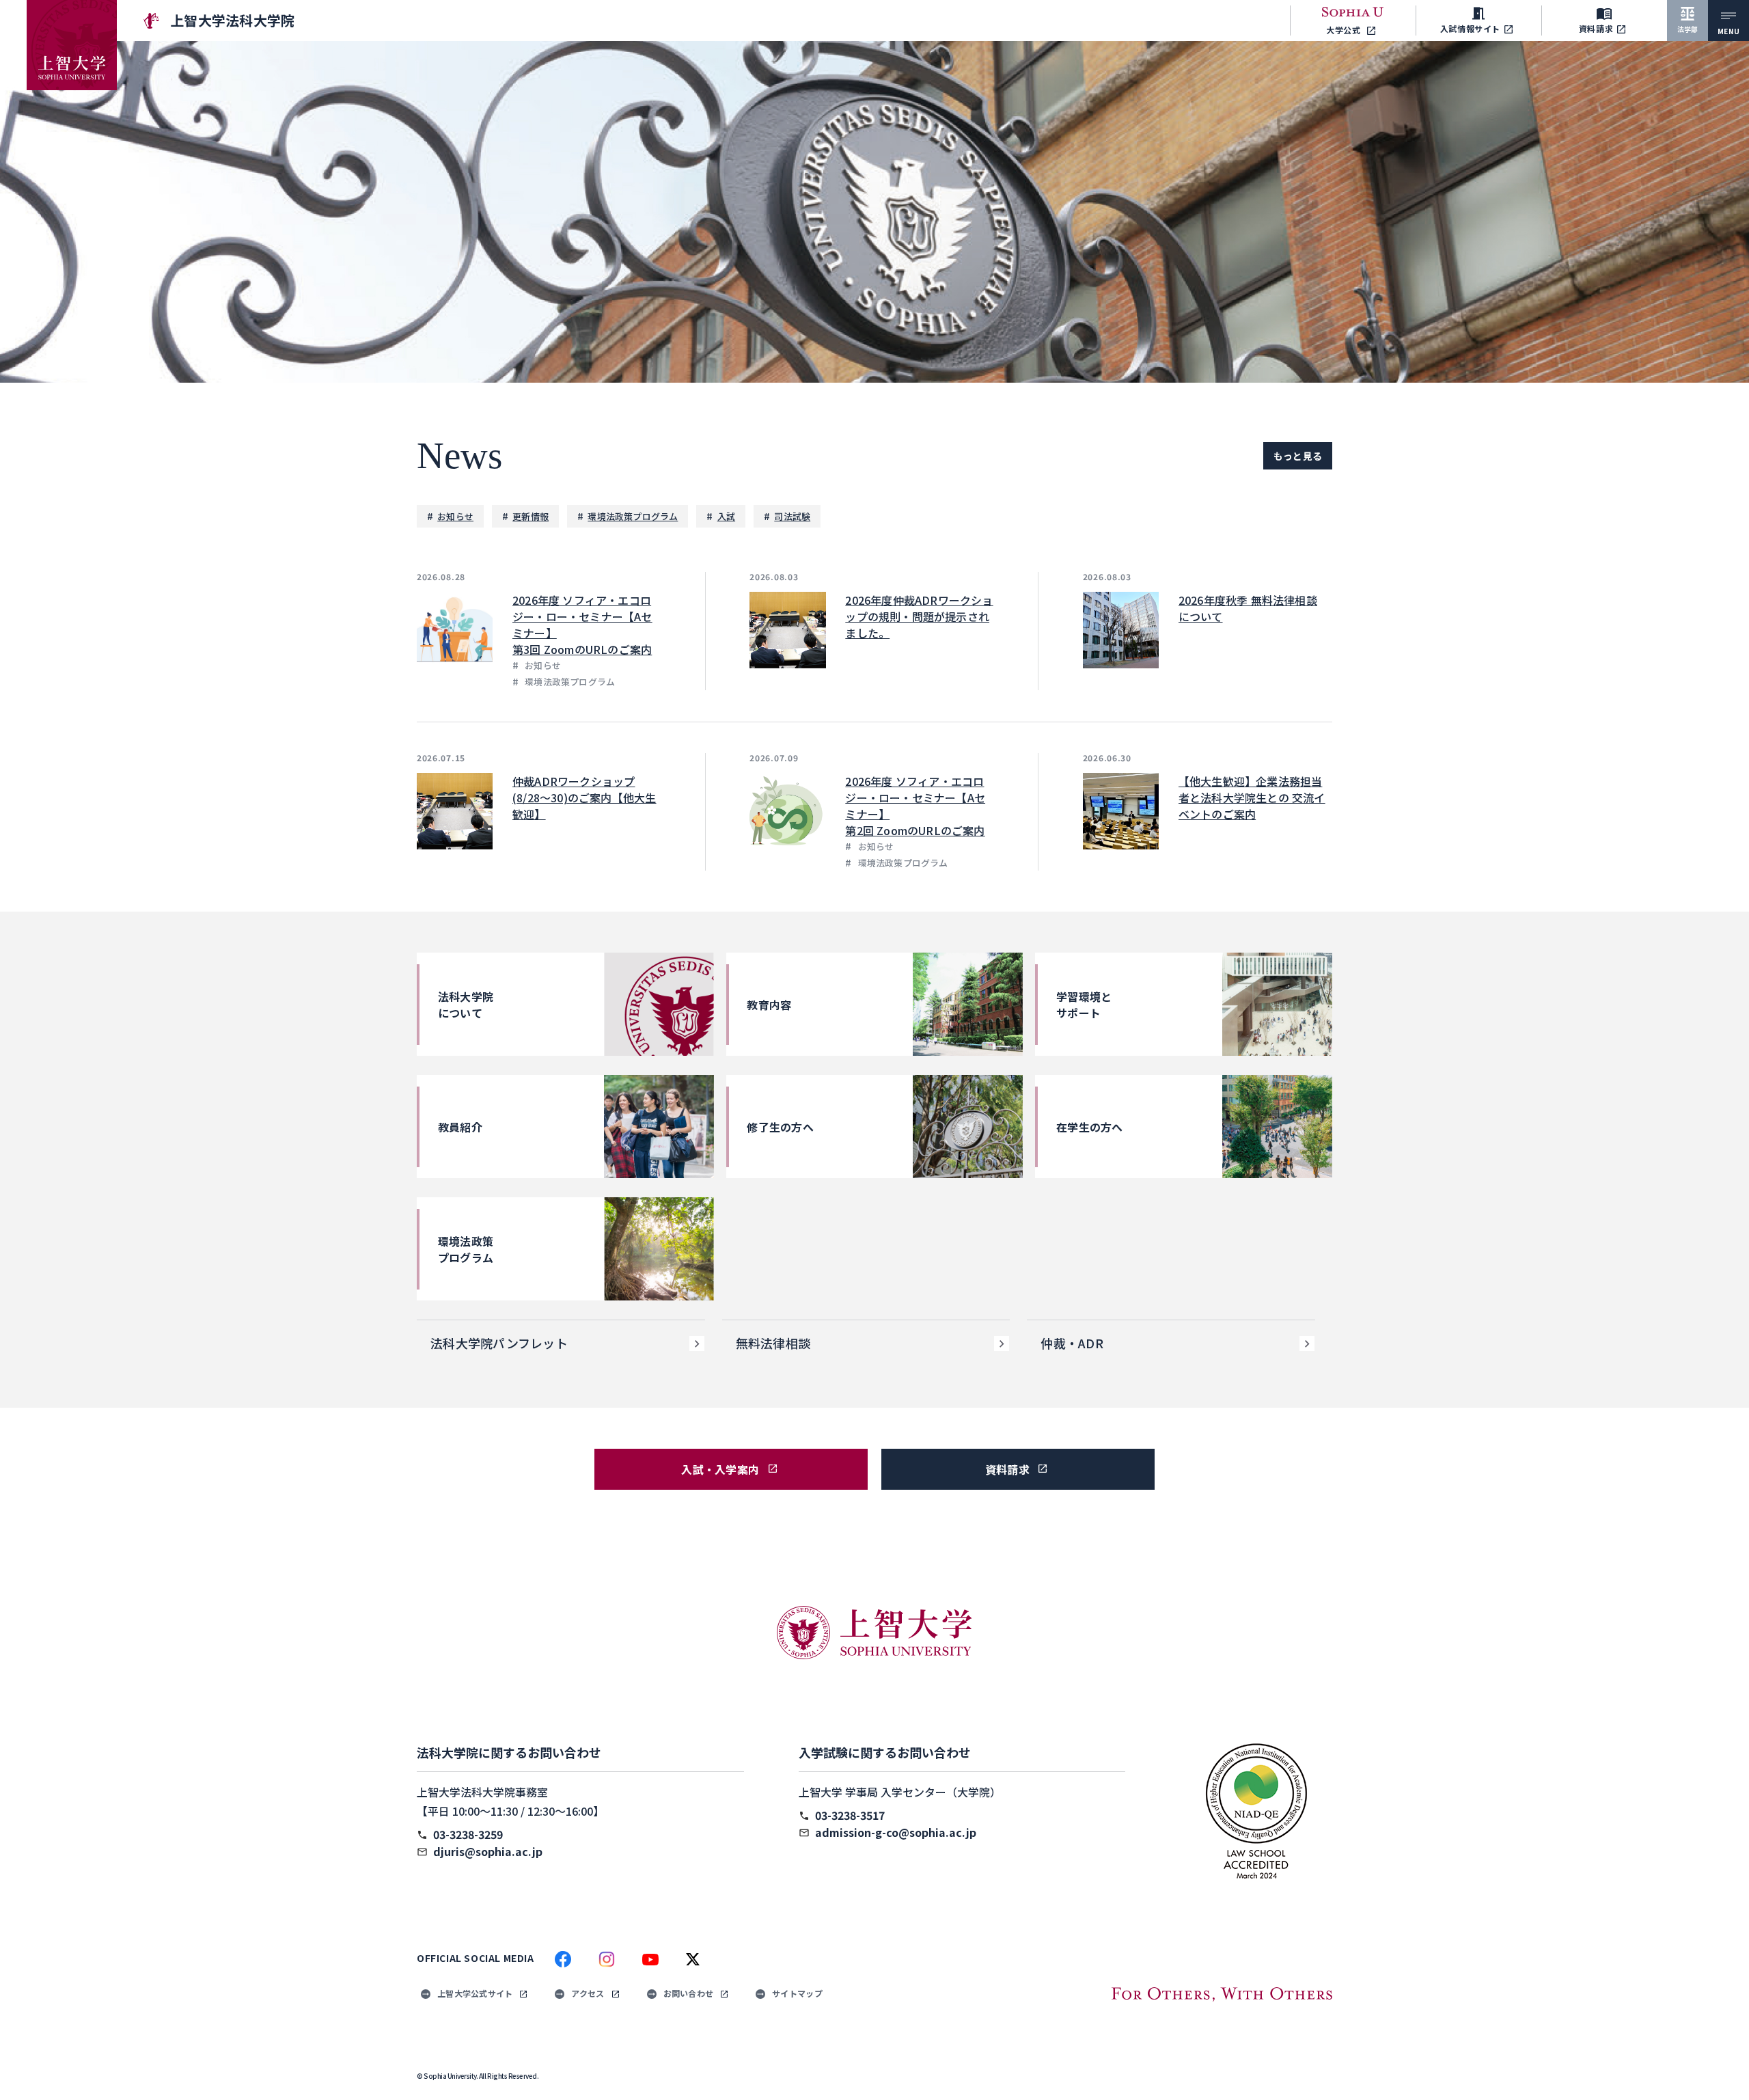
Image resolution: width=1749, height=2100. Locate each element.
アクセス (588, 1993)
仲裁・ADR (1072, 1343)
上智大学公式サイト (475, 1993)
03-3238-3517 (850, 1815)
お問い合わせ (689, 1993)
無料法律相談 (773, 1343)
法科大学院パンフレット (499, 1343)
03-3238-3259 (468, 1834)
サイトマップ (797, 1993)
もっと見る (1298, 456)
